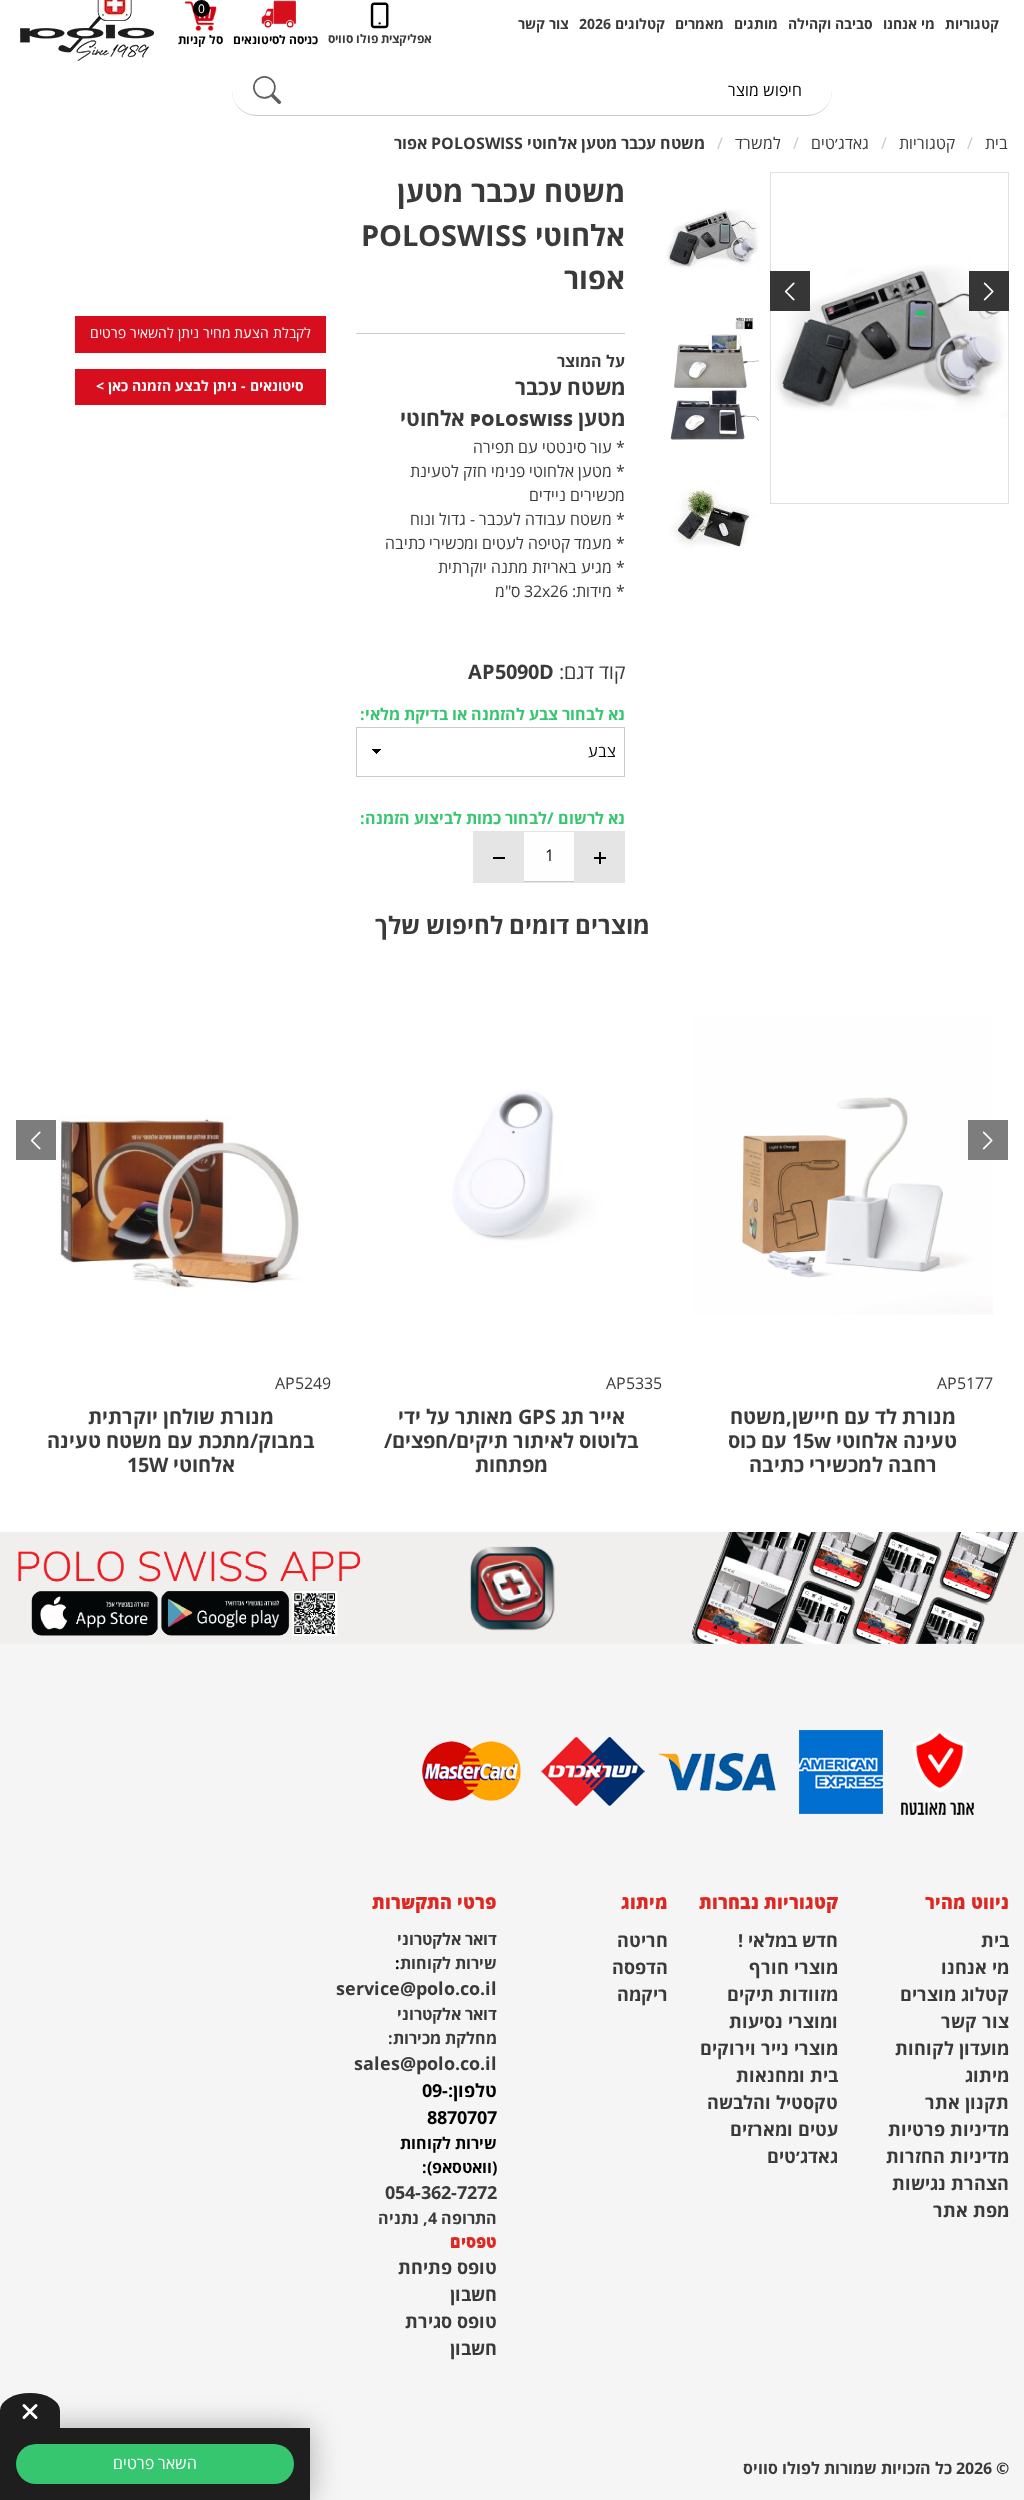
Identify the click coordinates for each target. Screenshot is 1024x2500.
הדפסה (640, 1968)
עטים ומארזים (784, 2130)
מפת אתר (971, 2211)
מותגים (756, 25)
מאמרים (699, 25)
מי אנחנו (909, 25)
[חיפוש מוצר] (267, 91)
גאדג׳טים (802, 2157)
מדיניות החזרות (947, 2157)
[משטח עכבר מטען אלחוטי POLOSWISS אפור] (889, 338)
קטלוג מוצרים (954, 1995)
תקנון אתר (967, 2103)
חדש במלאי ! (788, 1941)
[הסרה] (499, 857)
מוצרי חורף (793, 1968)
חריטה (642, 1941)
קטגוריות (972, 25)
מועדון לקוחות (952, 2049)
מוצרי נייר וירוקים (769, 2049)
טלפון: (472, 2091)
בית (995, 1941)
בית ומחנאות (787, 2076)
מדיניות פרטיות (948, 2130)
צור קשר (543, 25)
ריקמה (642, 1995)
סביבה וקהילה (830, 25)
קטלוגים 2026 (622, 25)
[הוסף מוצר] (599, 857)
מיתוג (987, 2076)
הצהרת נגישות (950, 2184)
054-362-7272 (441, 2193)
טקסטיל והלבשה (772, 2103)
